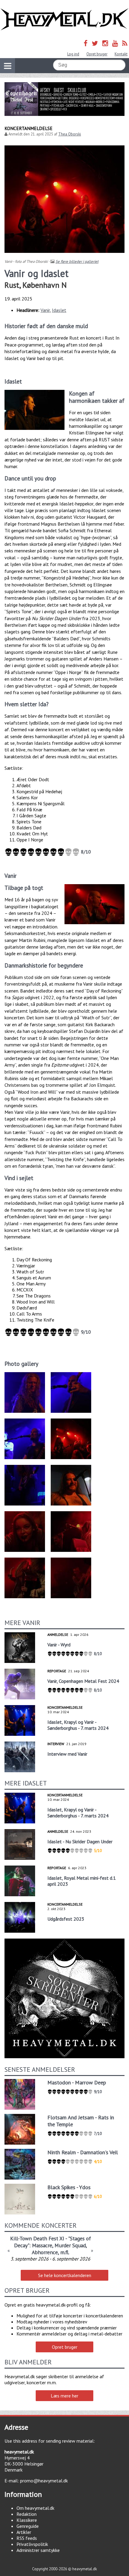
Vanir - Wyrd (59, 1645)
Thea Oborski (70, 134)
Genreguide (28, 2526)
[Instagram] (105, 43)
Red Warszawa (51, 2238)
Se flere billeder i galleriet (77, 261)
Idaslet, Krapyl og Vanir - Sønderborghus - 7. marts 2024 (78, 1725)
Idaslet (59, 310)
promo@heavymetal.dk (44, 2481)
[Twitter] (95, 43)
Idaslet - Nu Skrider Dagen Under (80, 1841)
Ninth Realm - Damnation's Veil (83, 2152)
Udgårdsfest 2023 (66, 1919)
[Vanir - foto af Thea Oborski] (94, 904)
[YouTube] (115, 43)
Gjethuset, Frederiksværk (51, 2253)
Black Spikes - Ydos (69, 2187)
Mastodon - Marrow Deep (77, 2082)
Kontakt (121, 54)
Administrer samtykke (38, 2550)
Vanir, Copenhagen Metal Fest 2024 (83, 1681)
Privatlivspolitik (32, 2544)
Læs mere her (64, 2396)
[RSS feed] (125, 43)
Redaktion (27, 2514)
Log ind (73, 54)
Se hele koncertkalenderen (65, 2275)
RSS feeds (27, 2538)
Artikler (24, 2532)
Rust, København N (36, 285)
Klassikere (27, 2520)
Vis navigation (7, 66)
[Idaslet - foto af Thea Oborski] (34, 410)
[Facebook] (86, 43)
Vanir (45, 310)
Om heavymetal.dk (35, 2508)
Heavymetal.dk (64, 19)
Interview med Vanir (67, 1754)
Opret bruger (97, 54)
